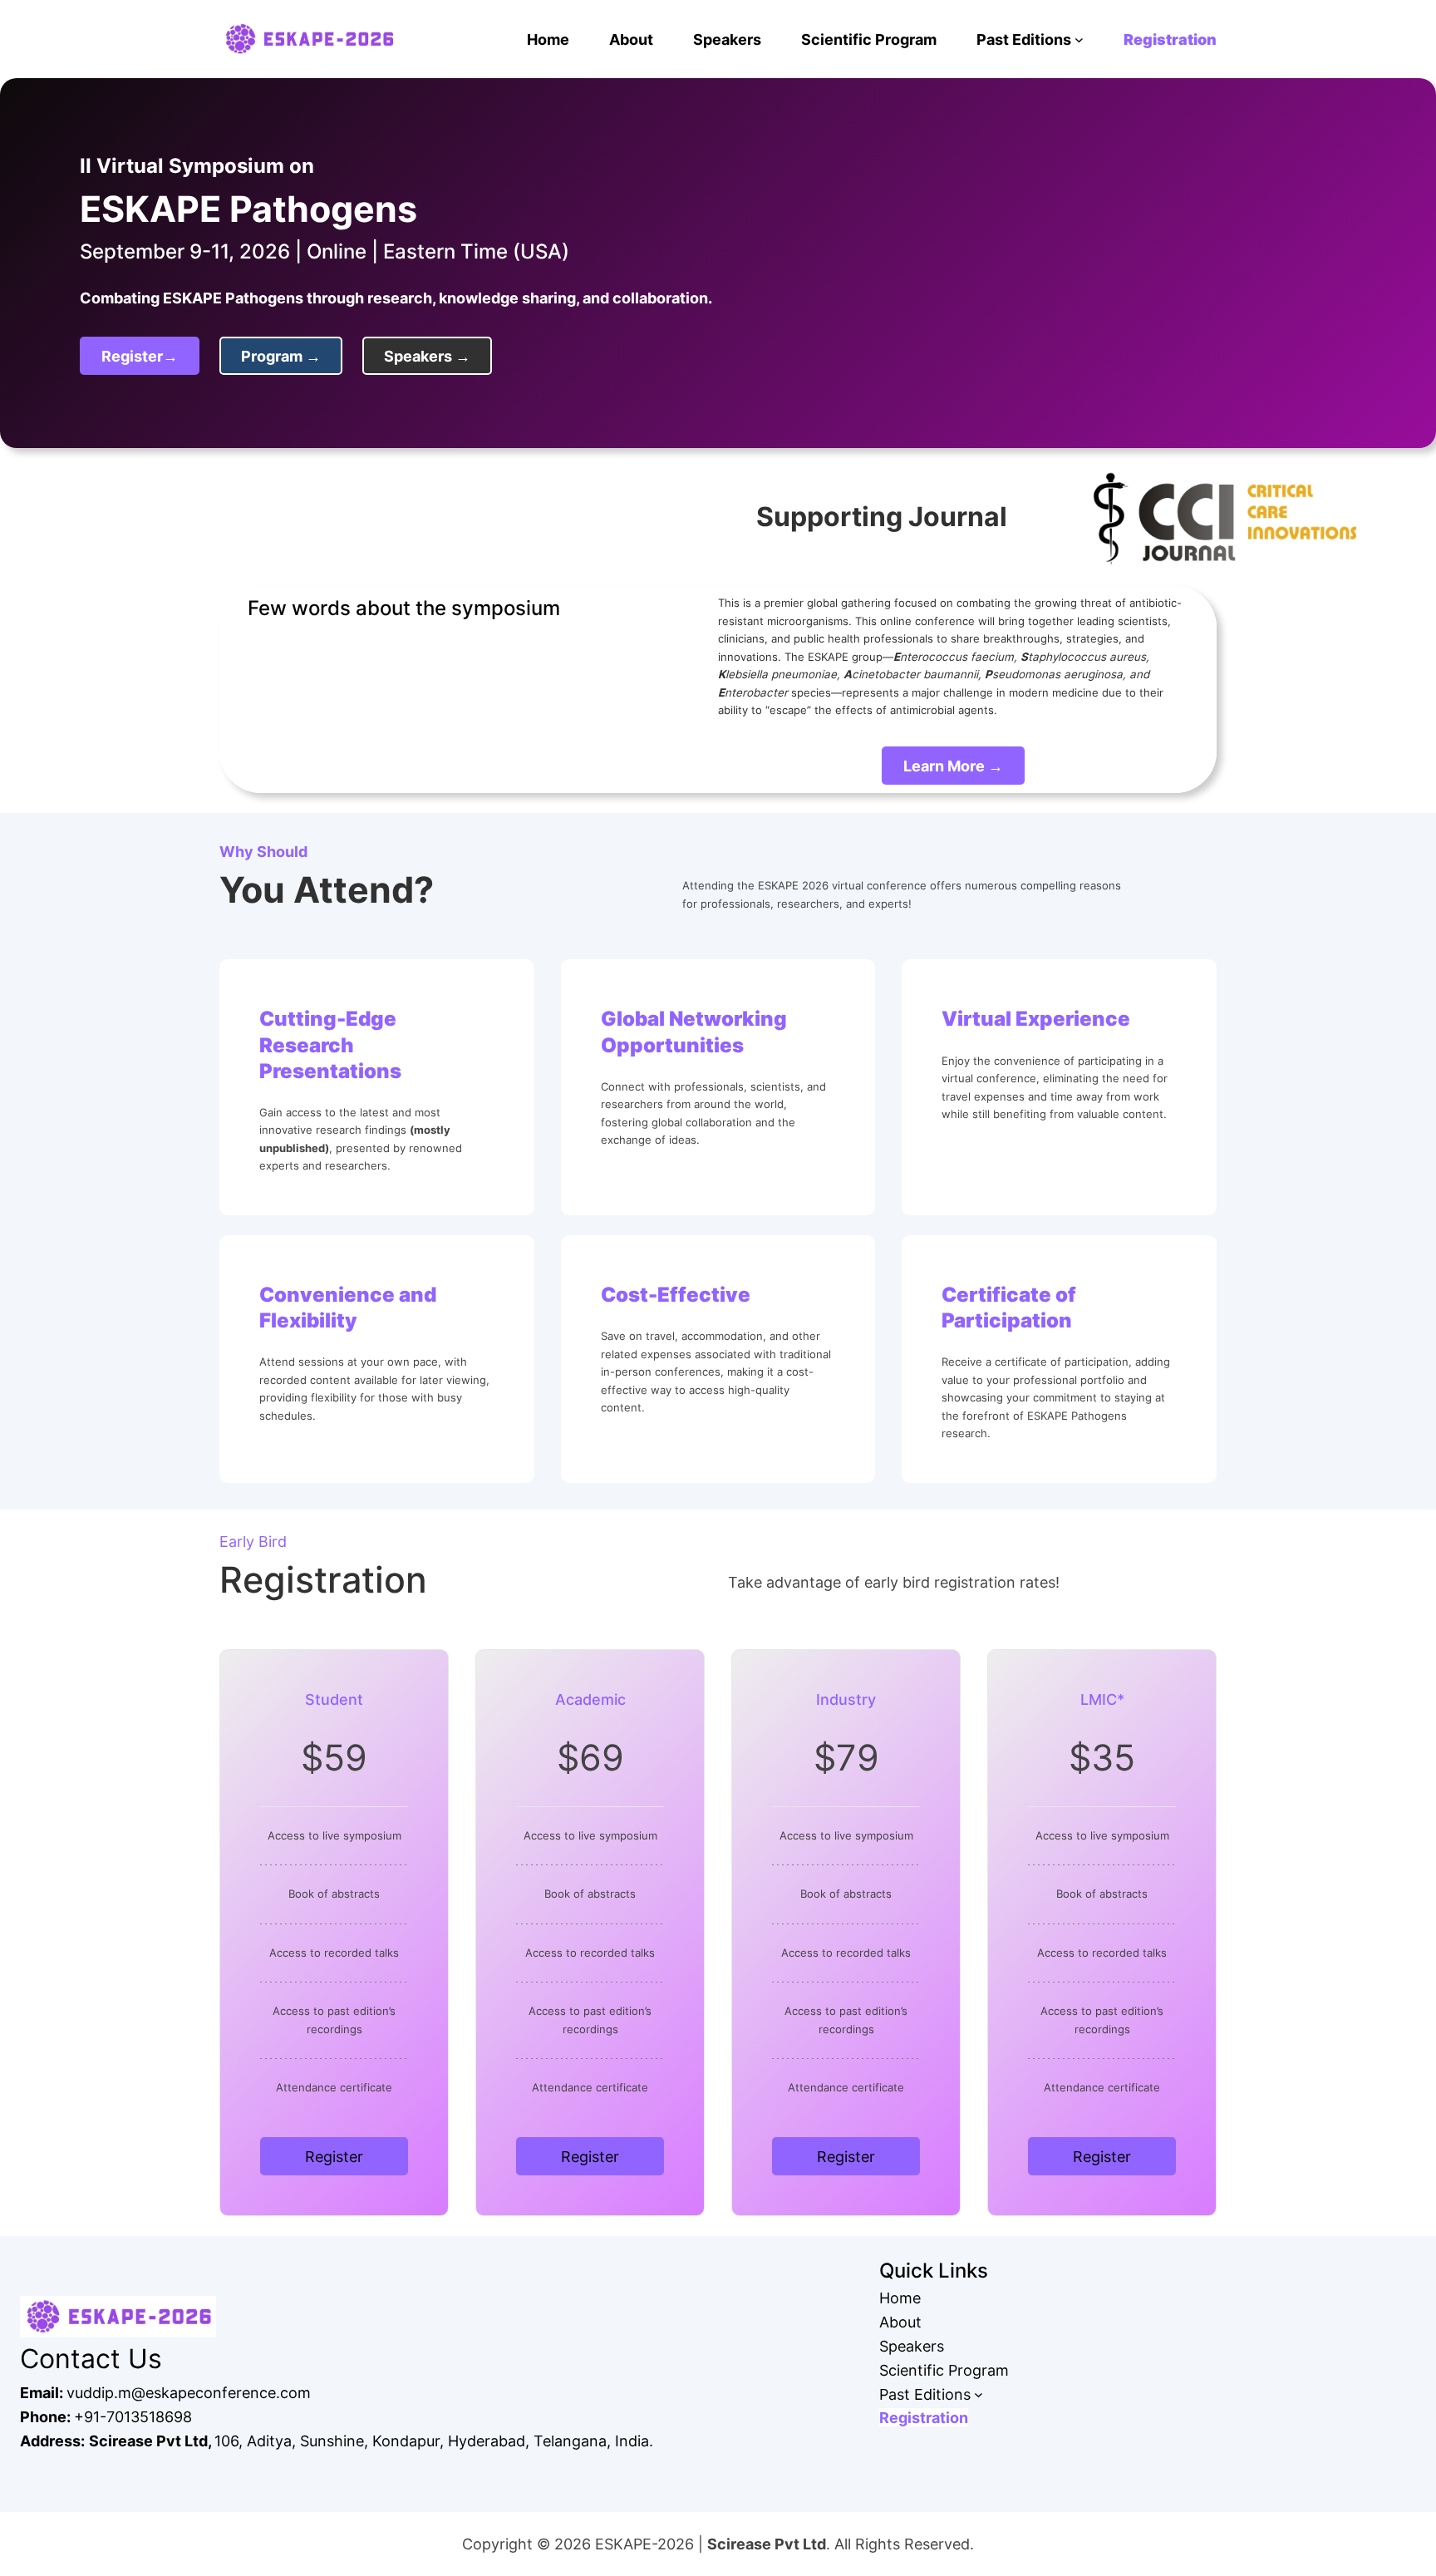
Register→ (140, 356)
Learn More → (953, 766)
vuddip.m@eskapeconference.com (189, 2392)
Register (334, 2156)
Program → (281, 356)
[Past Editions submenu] (1079, 39)
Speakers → (427, 356)
